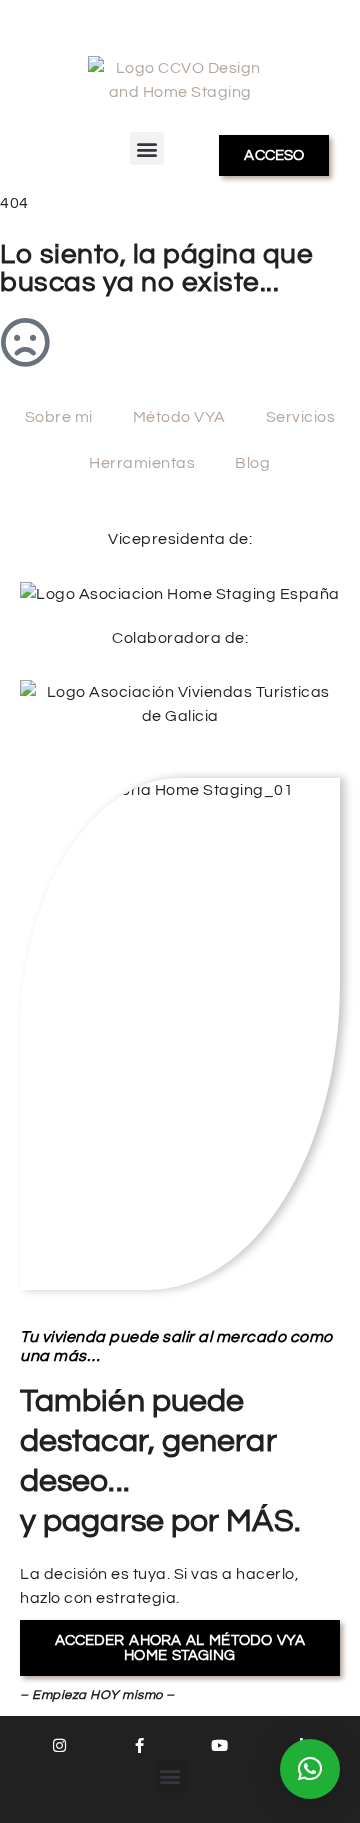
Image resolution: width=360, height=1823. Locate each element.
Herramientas (142, 463)
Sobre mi (59, 417)
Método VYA (179, 417)
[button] (147, 148)
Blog (252, 463)
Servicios (301, 417)
